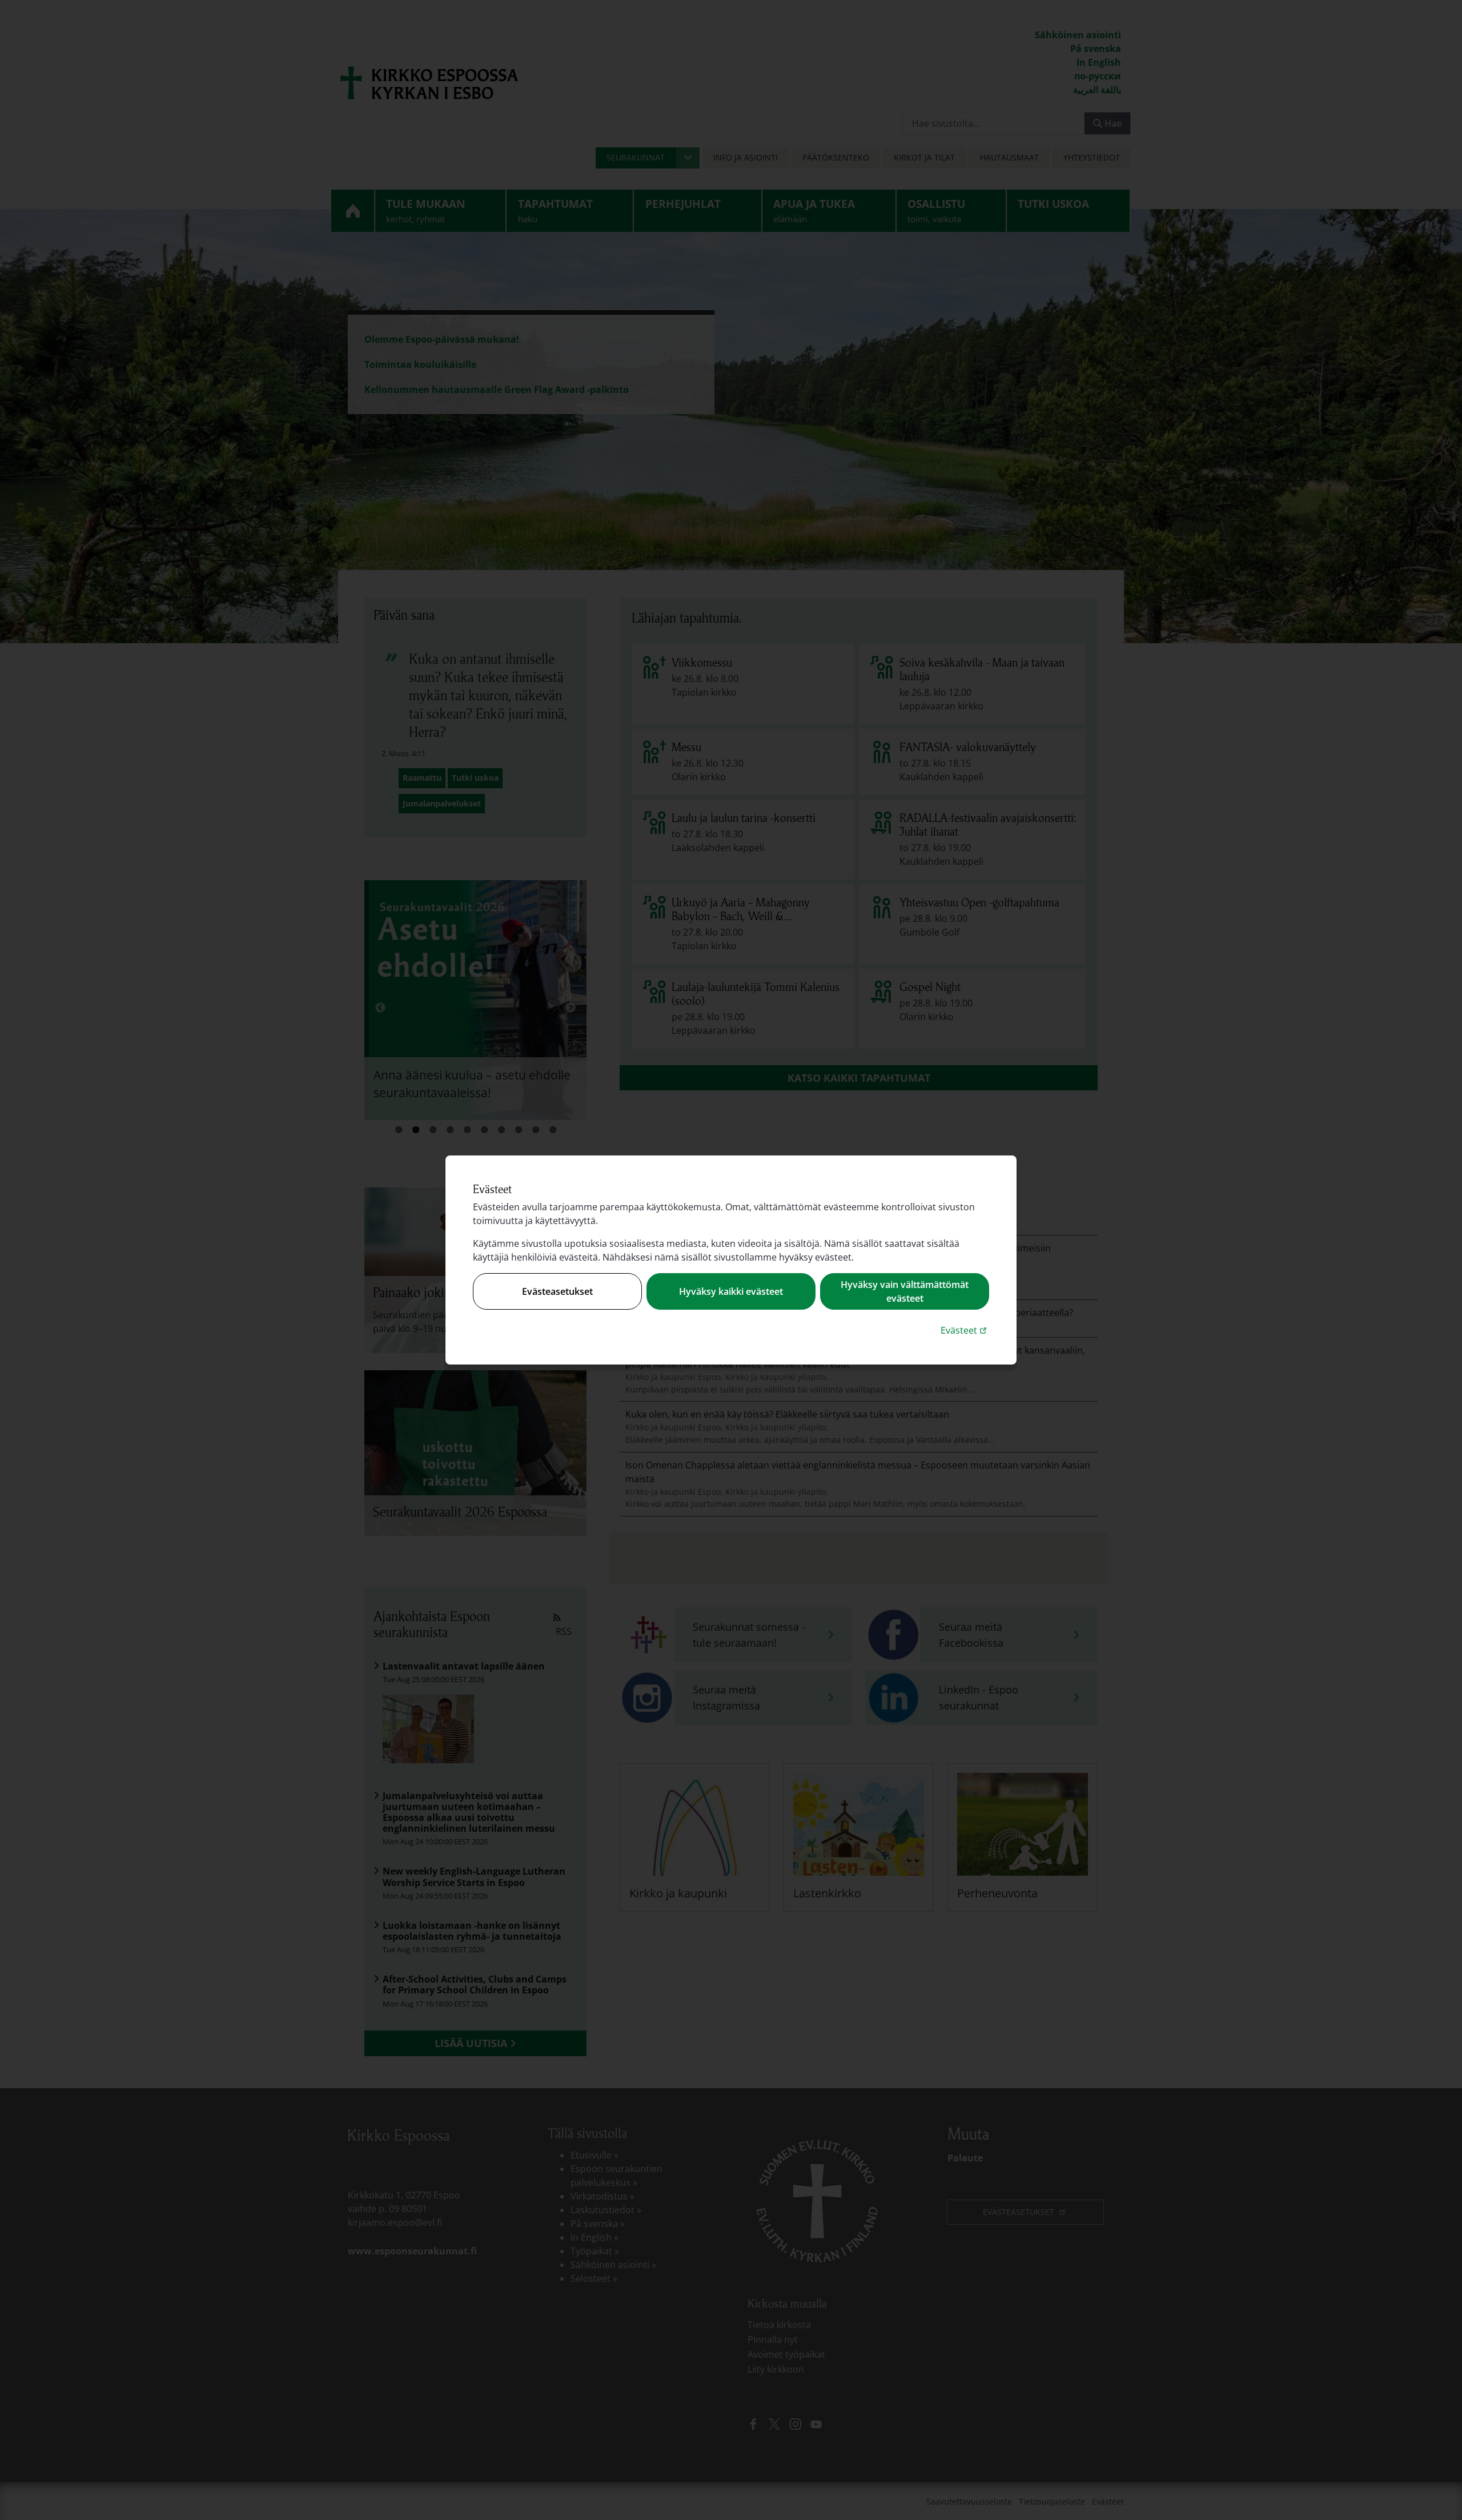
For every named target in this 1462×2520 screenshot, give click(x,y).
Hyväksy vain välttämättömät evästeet (905, 1291)
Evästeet (965, 1330)
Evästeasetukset (557, 1291)
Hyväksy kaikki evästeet (731, 1291)
